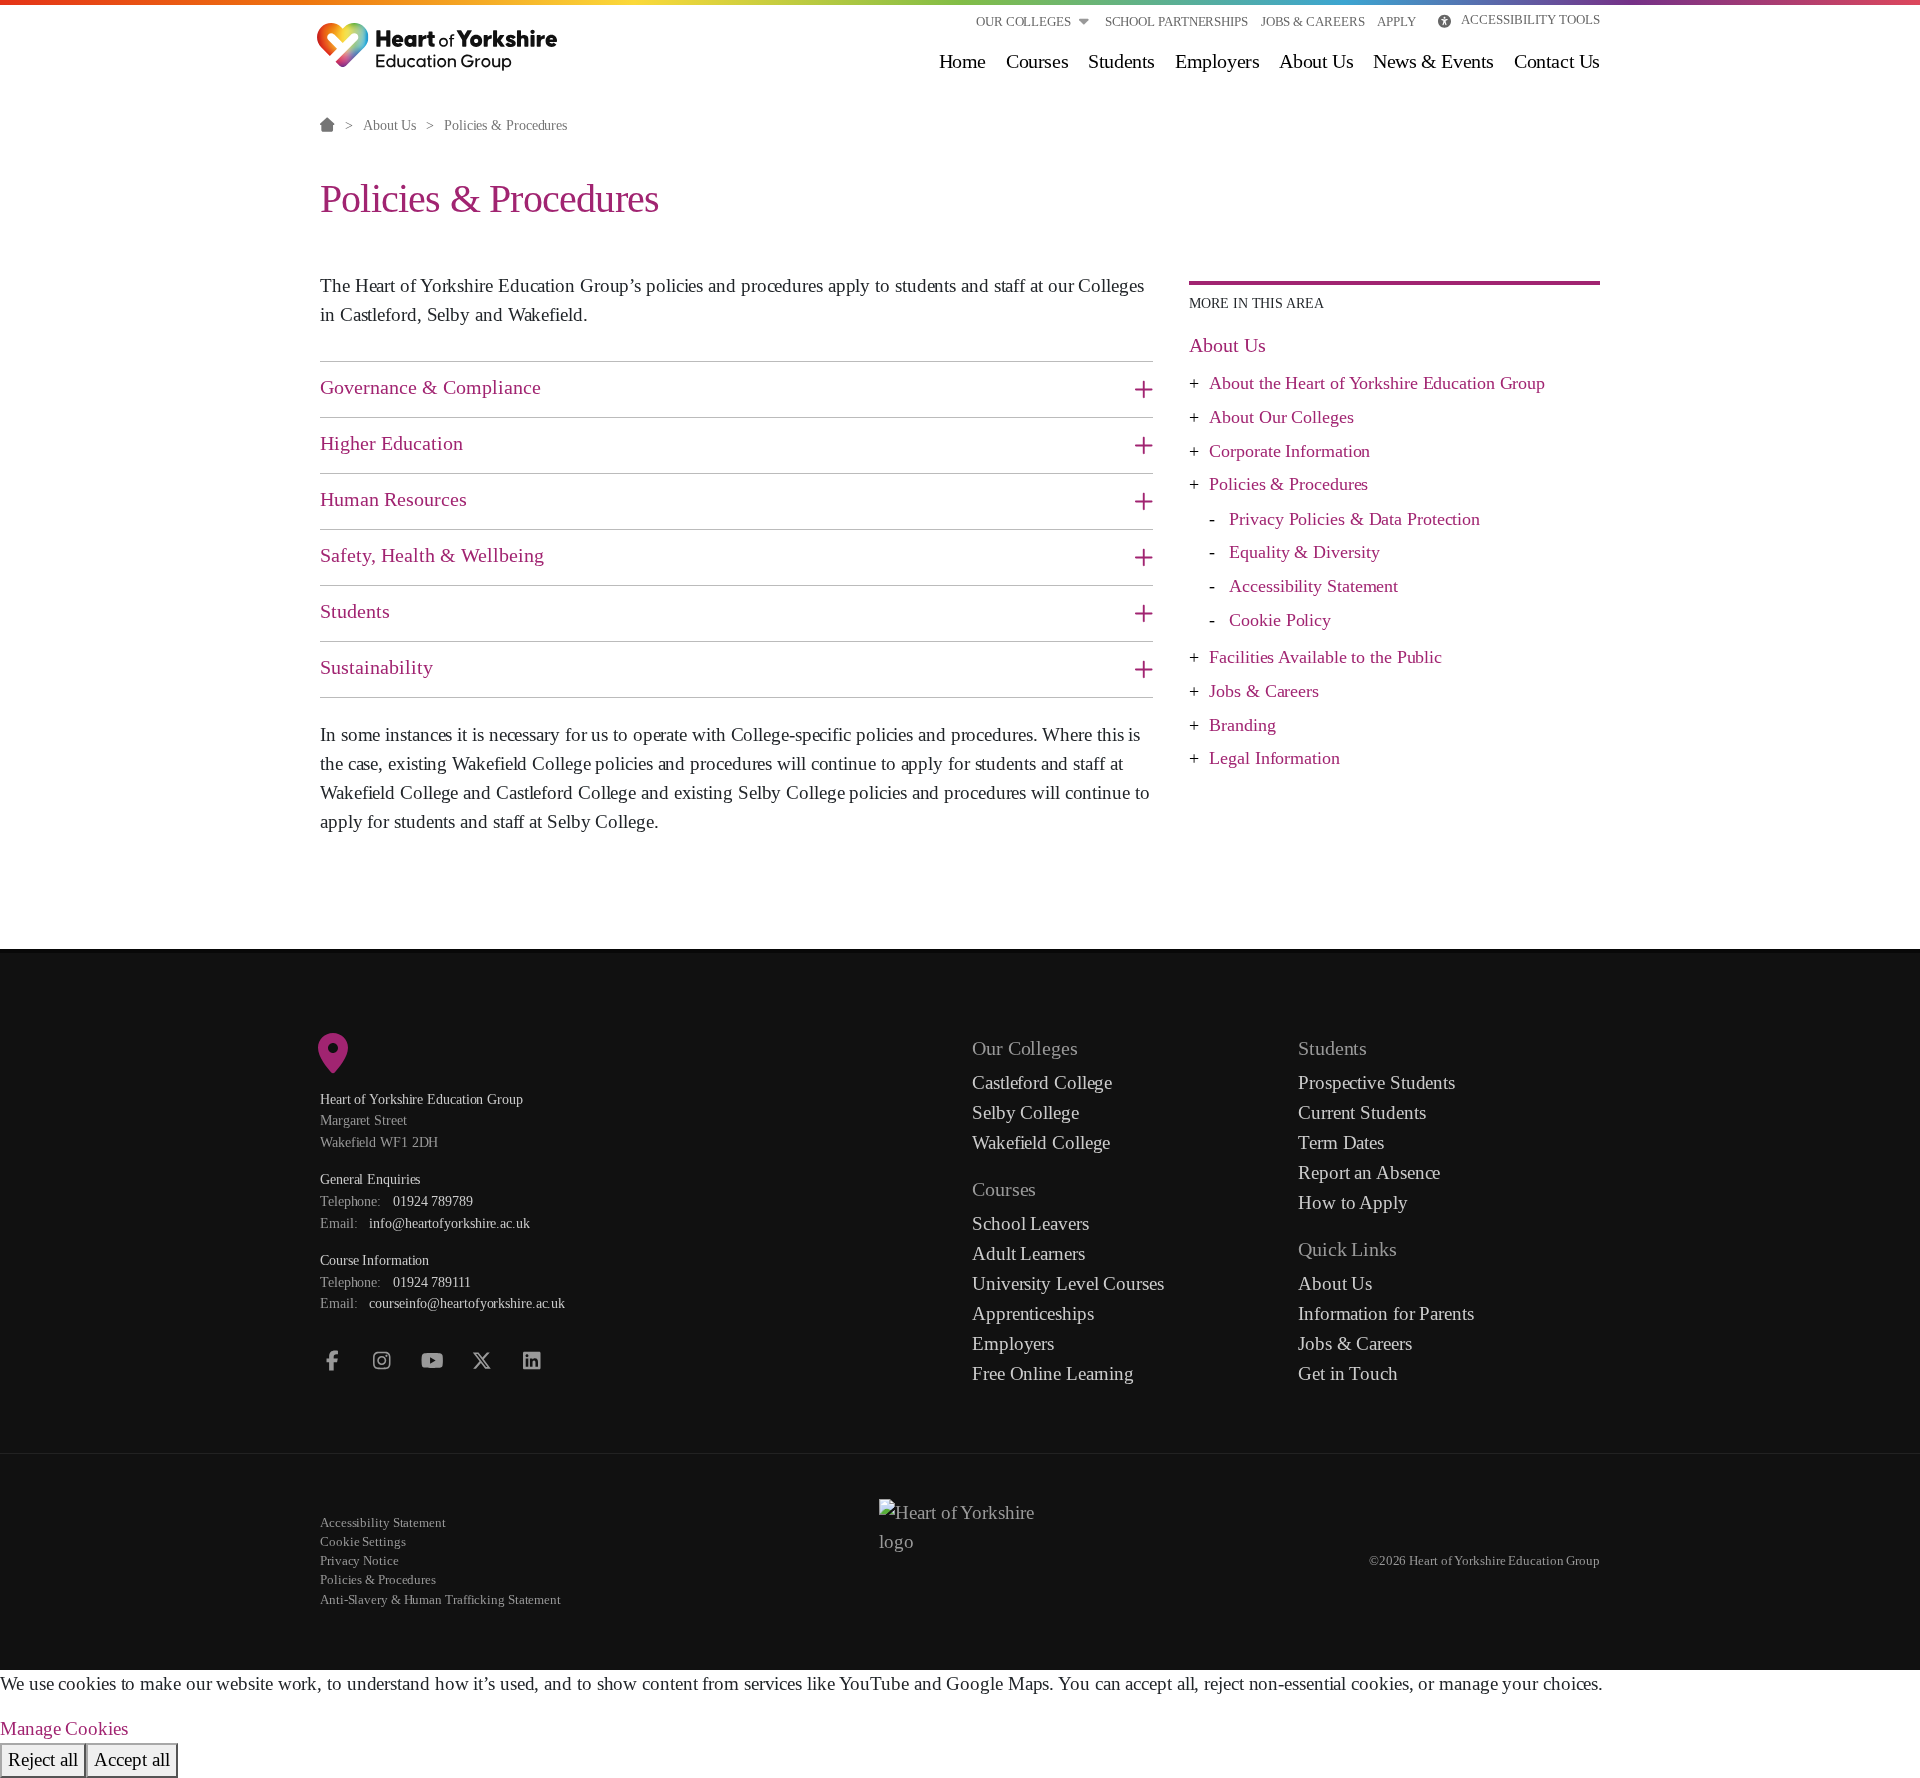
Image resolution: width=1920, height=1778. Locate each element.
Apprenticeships (1033, 1313)
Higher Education (391, 443)
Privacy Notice (359, 1561)
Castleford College (1042, 1082)
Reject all (43, 1759)
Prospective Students (1376, 1082)
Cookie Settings (363, 1542)
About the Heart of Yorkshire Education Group (1377, 383)
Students (1121, 61)
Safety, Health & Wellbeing (432, 555)
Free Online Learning (1053, 1373)
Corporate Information (1289, 451)
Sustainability (376, 667)
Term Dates (1341, 1142)
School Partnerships (1176, 21)
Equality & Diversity (1304, 552)
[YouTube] (432, 1361)
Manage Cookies (64, 1728)
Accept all (132, 1759)
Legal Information (1274, 758)
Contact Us (1557, 61)
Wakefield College (1041, 1142)
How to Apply (1353, 1202)
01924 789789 (433, 1201)
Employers (1217, 61)
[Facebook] (332, 1361)
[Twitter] (482, 1361)
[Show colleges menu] (1084, 22)
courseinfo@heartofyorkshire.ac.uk (467, 1303)
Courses (1037, 61)
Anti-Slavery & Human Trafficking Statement (440, 1600)
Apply (1396, 21)
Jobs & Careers (1313, 21)
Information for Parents (1386, 1313)
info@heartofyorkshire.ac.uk (449, 1223)
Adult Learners (1028, 1253)
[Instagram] (382, 1361)
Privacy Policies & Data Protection (1354, 519)
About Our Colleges (1281, 417)
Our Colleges (1023, 21)
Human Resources (393, 499)
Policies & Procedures (1288, 484)
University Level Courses (1068, 1283)
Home (962, 61)
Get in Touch (1348, 1373)
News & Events (1433, 61)
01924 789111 (432, 1282)
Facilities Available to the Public (1325, 657)
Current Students (1361, 1112)
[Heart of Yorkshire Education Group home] (438, 35)
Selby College (1025, 1112)
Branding (1242, 725)
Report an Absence (1369, 1172)
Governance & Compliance (430, 387)
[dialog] (960, 1724)
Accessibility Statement (1313, 586)
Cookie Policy (1280, 620)
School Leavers (1030, 1223)
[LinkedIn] (532, 1361)
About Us (1316, 61)
